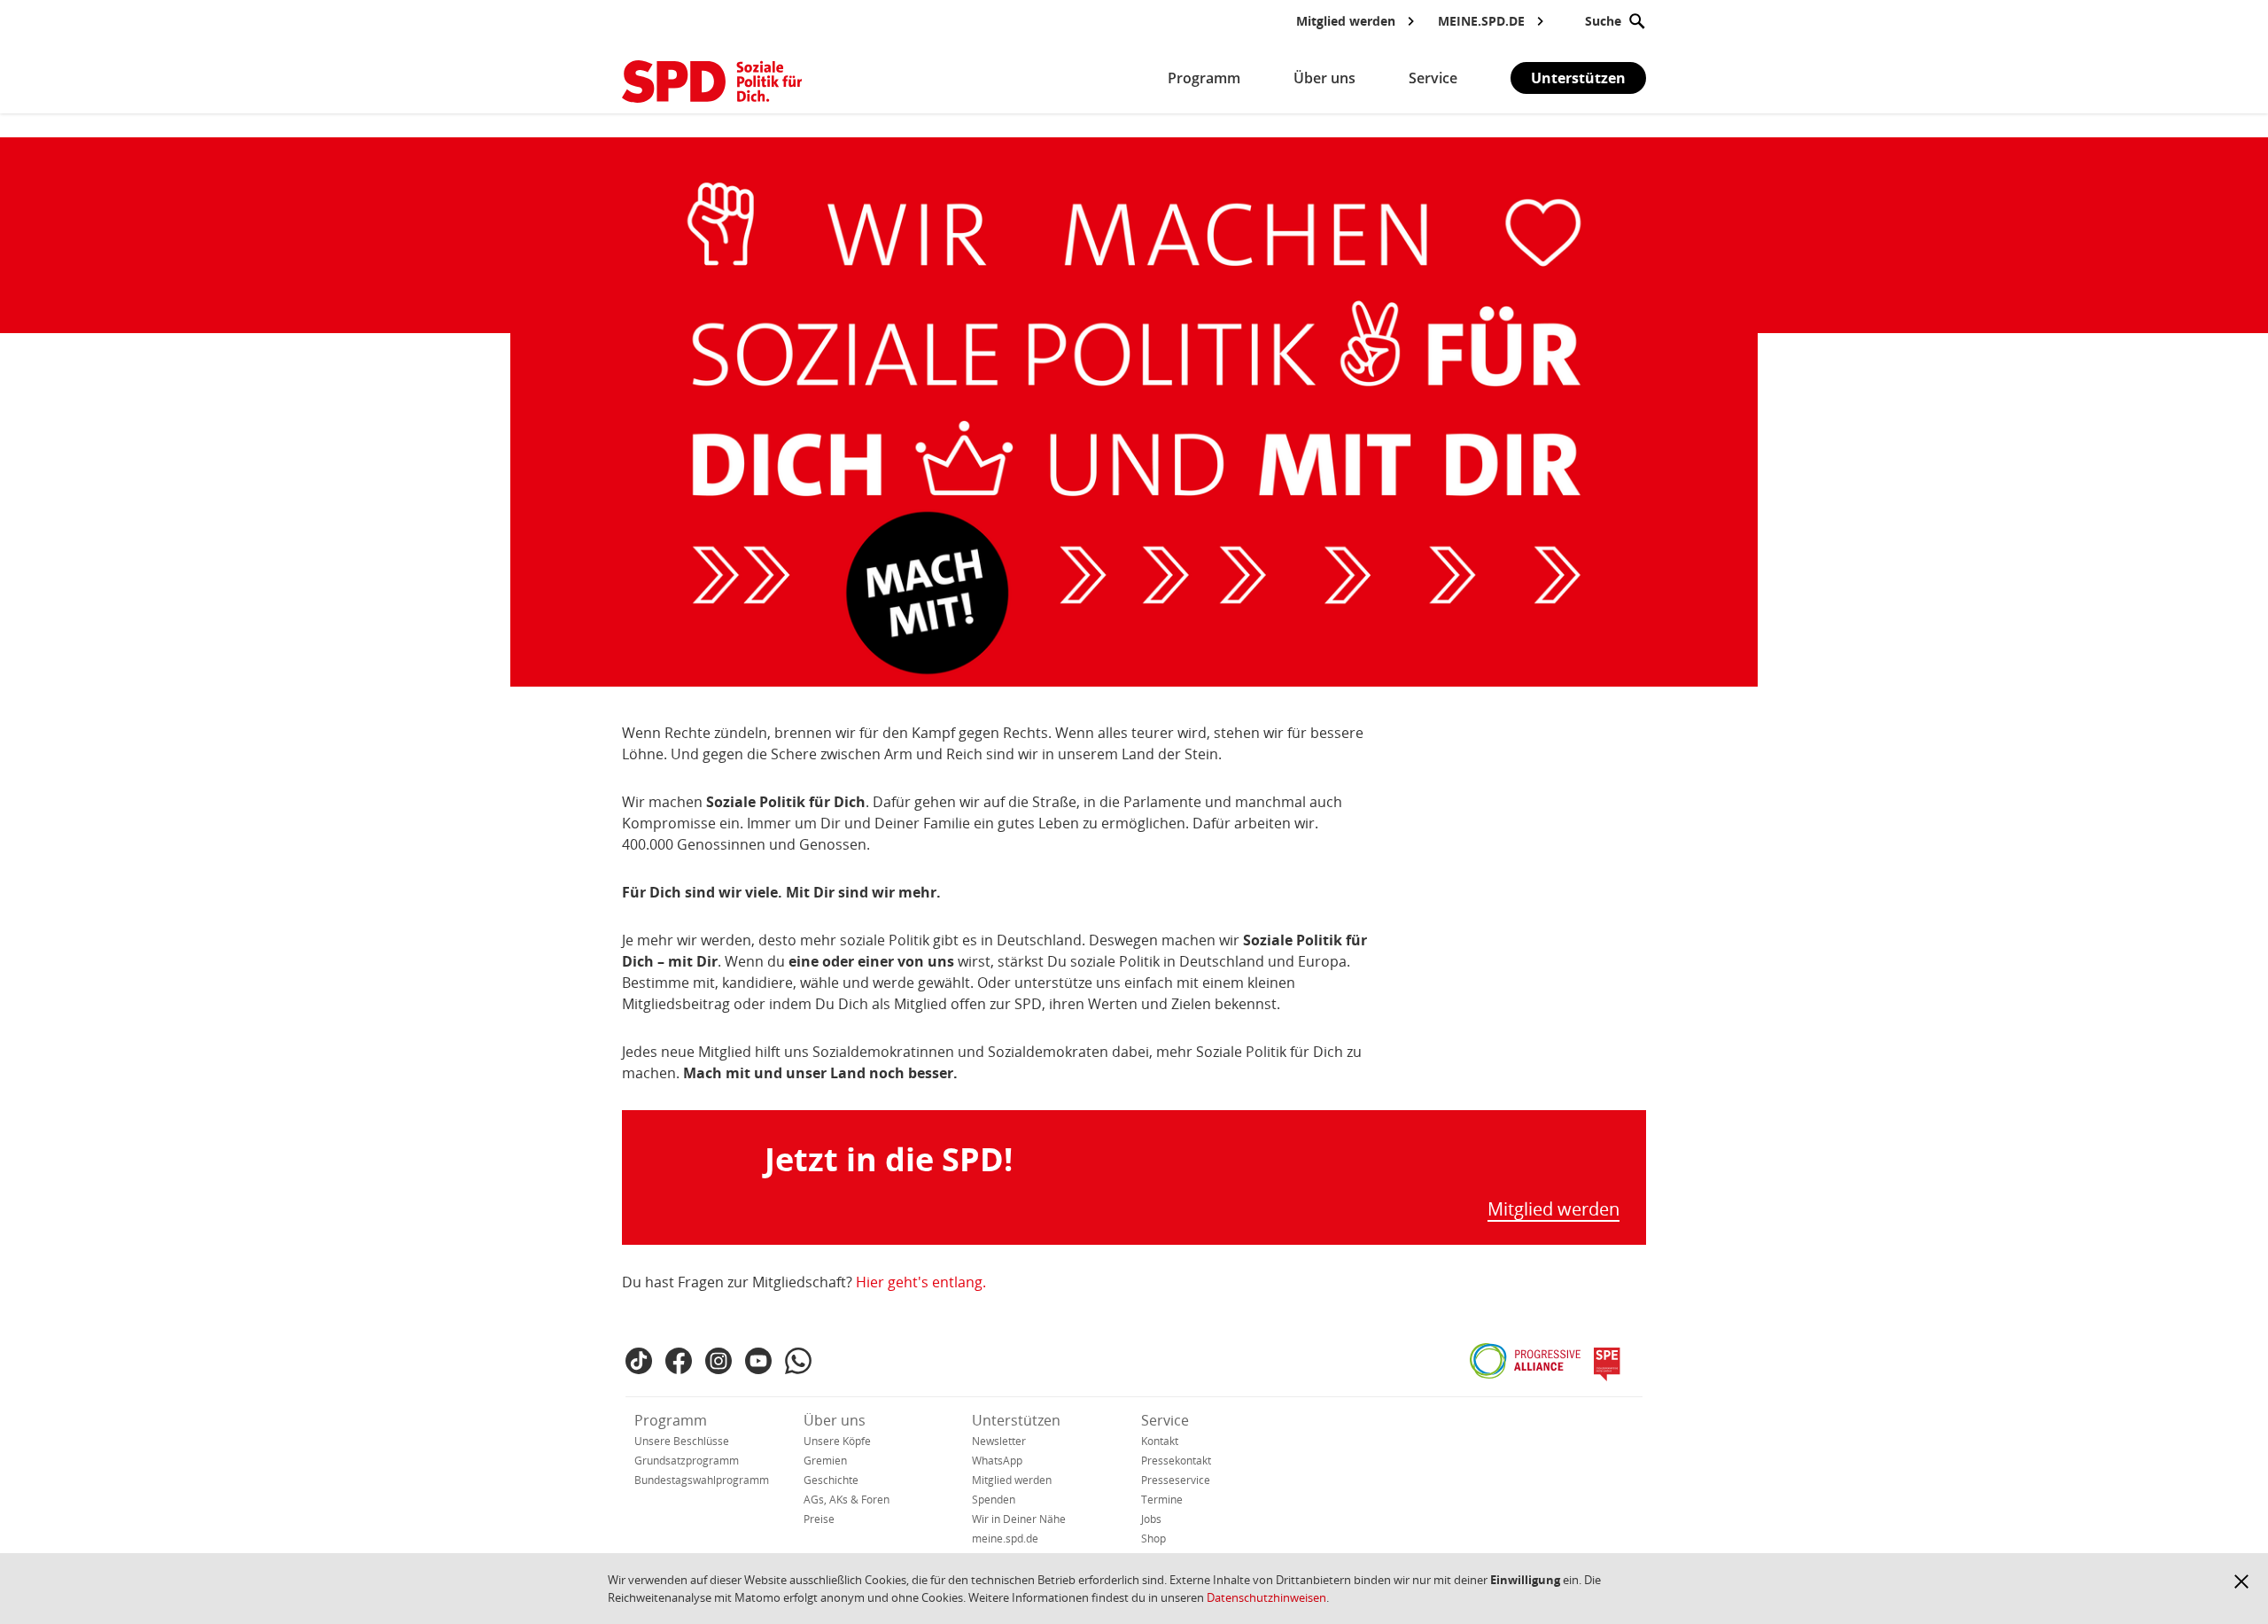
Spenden (994, 1500)
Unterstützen (1578, 78)
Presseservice (1176, 1480)
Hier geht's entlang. (921, 1282)
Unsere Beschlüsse (682, 1441)
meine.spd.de (1005, 1539)
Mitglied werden (1553, 1210)
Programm (671, 1420)
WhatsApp (997, 1461)
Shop (1153, 1539)
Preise (819, 1519)
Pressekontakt (1176, 1461)
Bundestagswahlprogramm (702, 1480)
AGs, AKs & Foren (847, 1500)
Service (1165, 1420)
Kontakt (1160, 1441)
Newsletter (999, 1441)
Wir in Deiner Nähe (1019, 1519)
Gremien (825, 1461)
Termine (1162, 1500)
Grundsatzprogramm (687, 1461)
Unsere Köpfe (837, 1441)
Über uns (835, 1420)
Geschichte (831, 1480)
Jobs (1151, 1519)
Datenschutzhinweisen (1266, 1597)
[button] (2241, 1581)
